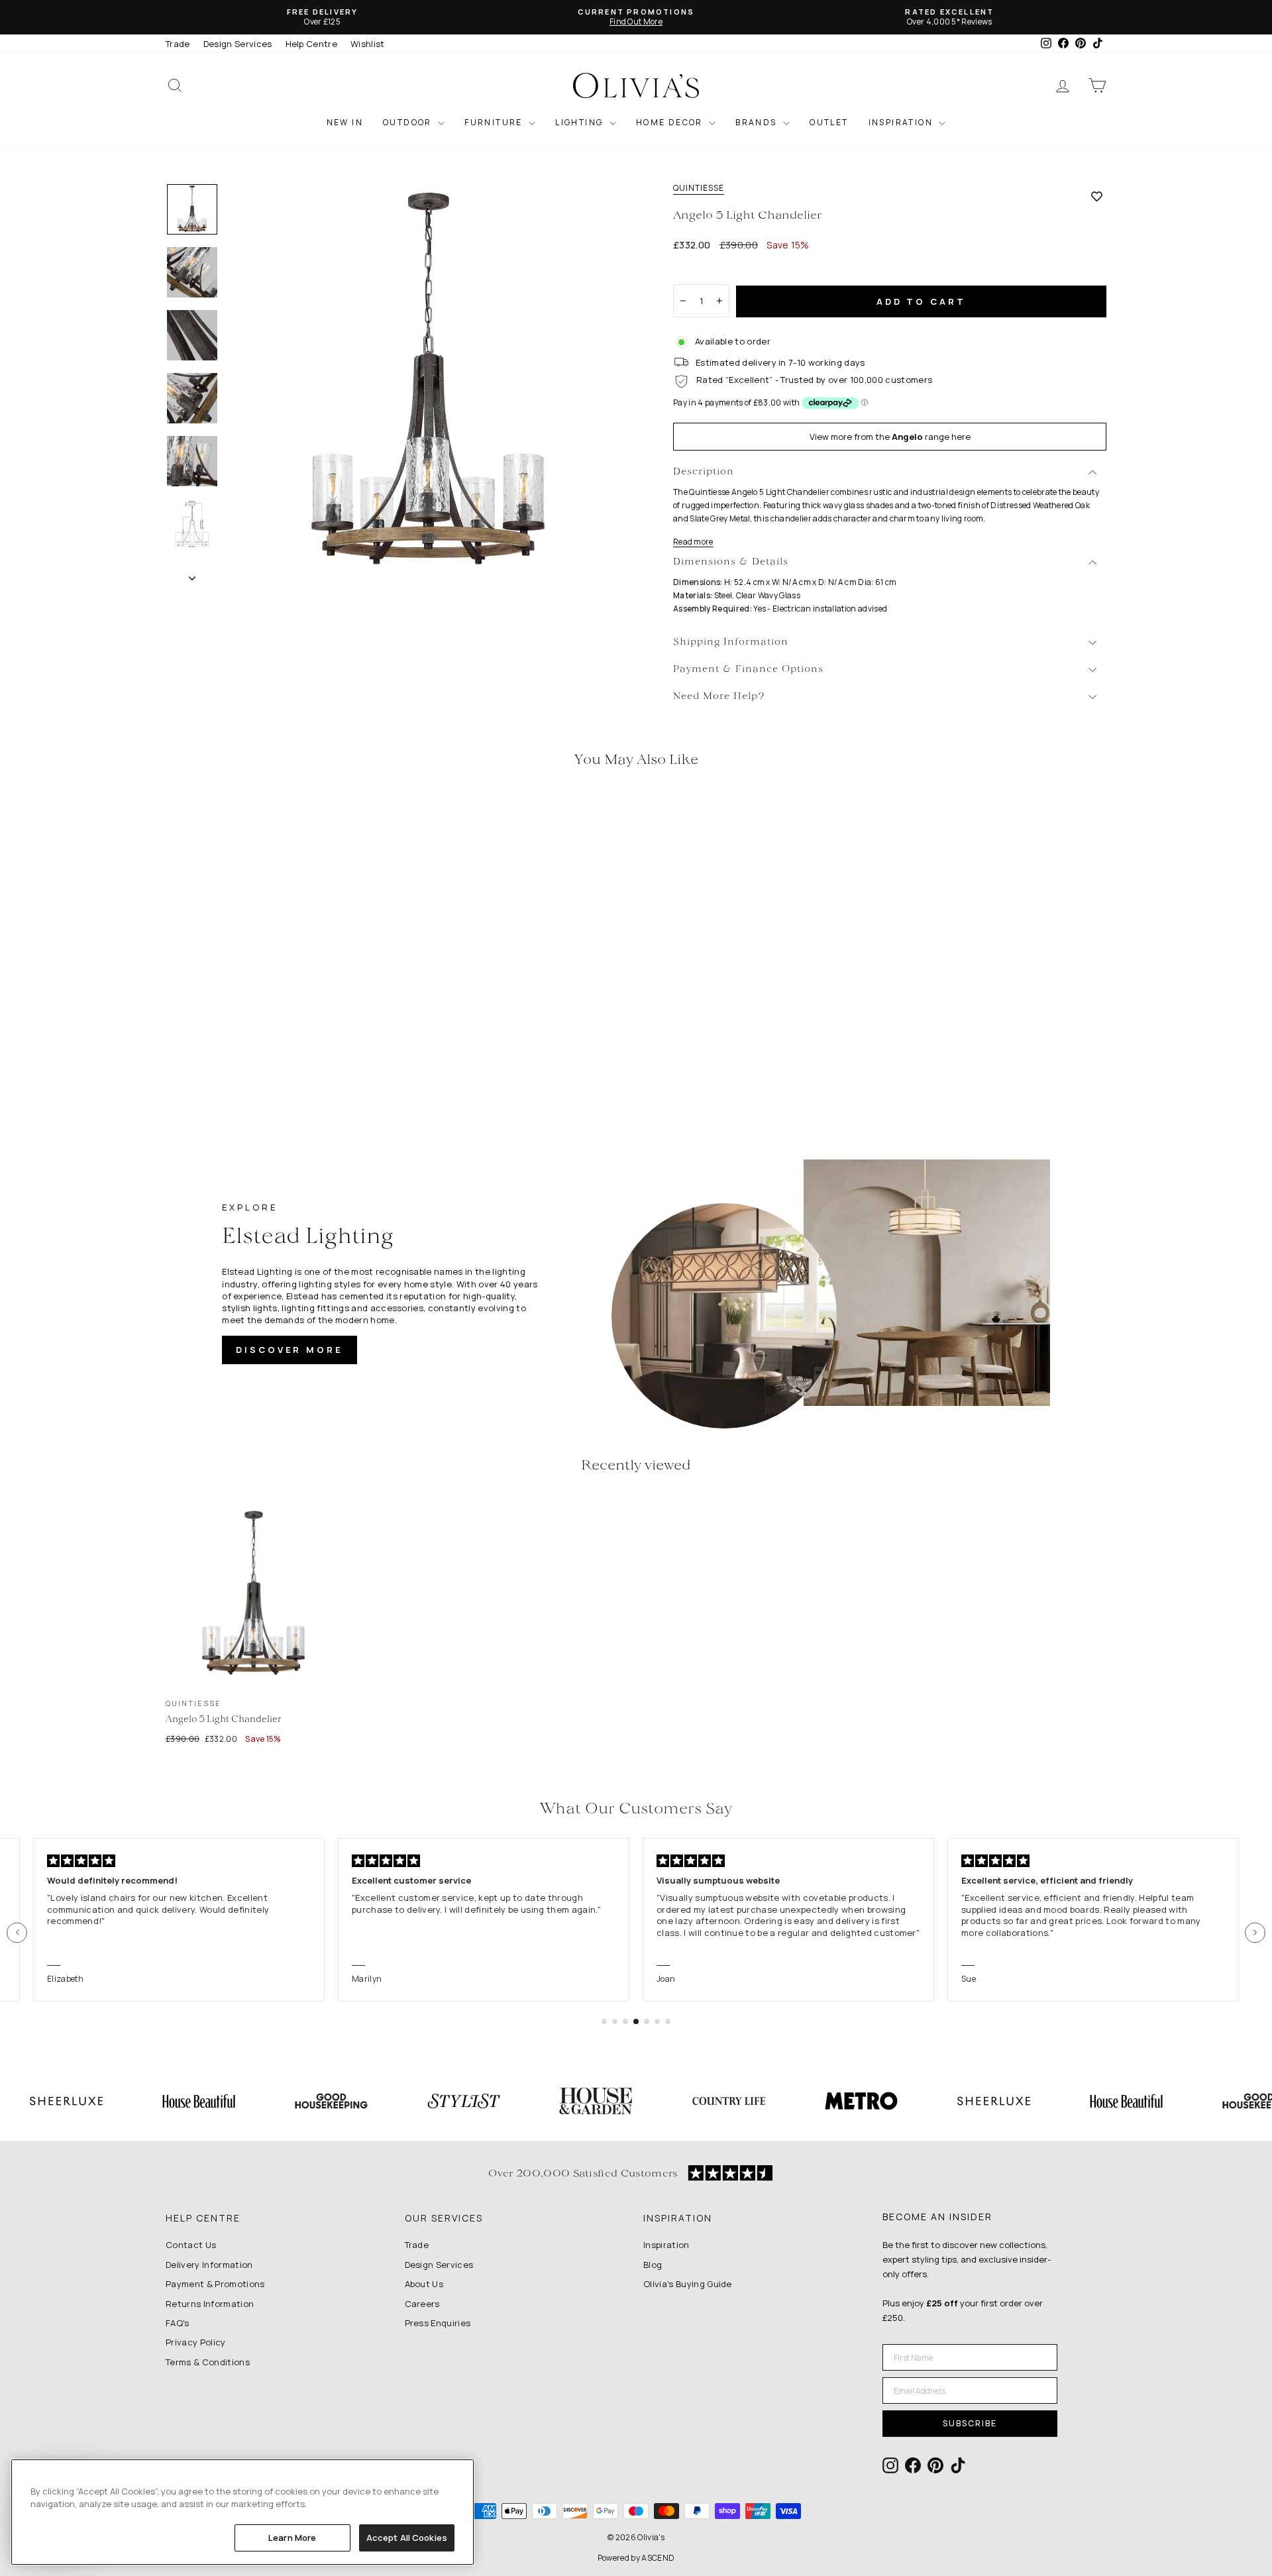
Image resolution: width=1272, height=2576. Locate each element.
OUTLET (829, 122)
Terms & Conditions (208, 2362)
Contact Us (191, 2245)
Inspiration (666, 2245)
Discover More (290, 1350)
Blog (653, 2265)
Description (704, 472)
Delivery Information (209, 2265)
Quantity (699, 272)
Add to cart (921, 301)
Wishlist (368, 44)
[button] (17, 1932)
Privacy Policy (196, 2342)
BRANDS (758, 122)
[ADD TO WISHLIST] (1097, 196)
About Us (424, 2284)
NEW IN (345, 122)
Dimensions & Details (731, 562)
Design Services (238, 44)
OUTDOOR (409, 122)
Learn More (292, 2538)
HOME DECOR (671, 122)
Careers (422, 2304)
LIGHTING (581, 122)
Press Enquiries (438, 2323)
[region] (242, 2512)
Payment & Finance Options (748, 670)
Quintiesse (699, 188)
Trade (178, 44)
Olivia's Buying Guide (688, 2284)
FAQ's (178, 2323)
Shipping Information (731, 642)
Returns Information (210, 2304)
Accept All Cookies (407, 2538)
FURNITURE (495, 122)
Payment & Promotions (215, 2284)
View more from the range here (890, 437)
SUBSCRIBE (970, 2423)
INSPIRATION (902, 122)
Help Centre (312, 44)
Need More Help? (719, 697)
